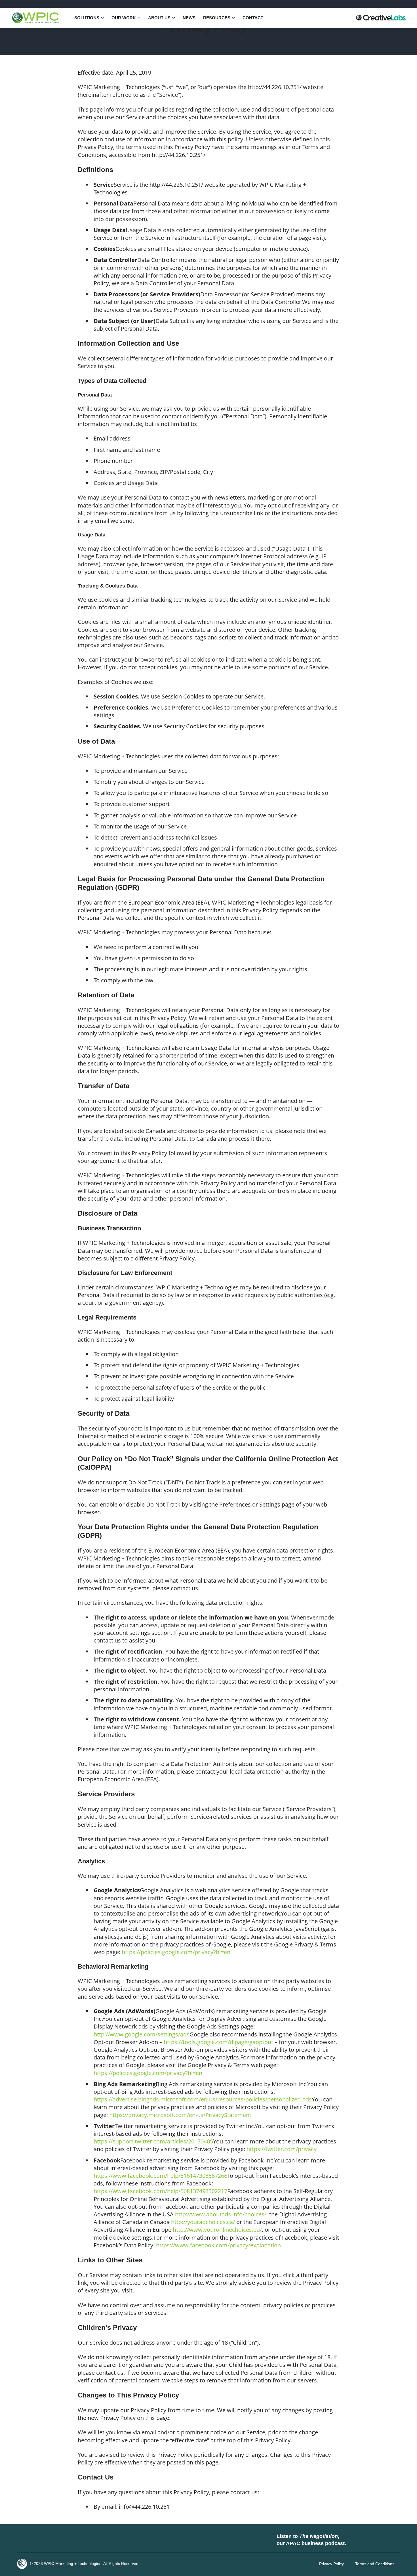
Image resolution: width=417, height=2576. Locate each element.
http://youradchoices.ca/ (203, 2222)
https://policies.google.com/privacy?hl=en (176, 1952)
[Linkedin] (24, 2540)
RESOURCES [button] (217, 18)
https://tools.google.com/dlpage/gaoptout (218, 2042)
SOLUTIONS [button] (87, 18)
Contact (253, 18)
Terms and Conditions (375, 2564)
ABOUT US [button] (159, 18)
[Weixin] (75, 2540)
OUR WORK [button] (124, 18)
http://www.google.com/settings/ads (142, 2034)
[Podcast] (356, 2540)
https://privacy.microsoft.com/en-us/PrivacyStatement (180, 2115)
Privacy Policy (331, 2564)
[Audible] (390, 2540)
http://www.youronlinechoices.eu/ (217, 2230)
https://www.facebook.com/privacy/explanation (218, 2245)
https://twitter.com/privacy (282, 2149)
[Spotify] (373, 2540)
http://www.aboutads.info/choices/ (221, 2214)
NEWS (189, 18)
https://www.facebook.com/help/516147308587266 (160, 2176)
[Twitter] (41, 2540)
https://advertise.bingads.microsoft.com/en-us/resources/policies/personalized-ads (203, 2099)
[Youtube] (58, 2540)
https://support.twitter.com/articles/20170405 (153, 2141)
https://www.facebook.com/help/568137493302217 (160, 2191)
